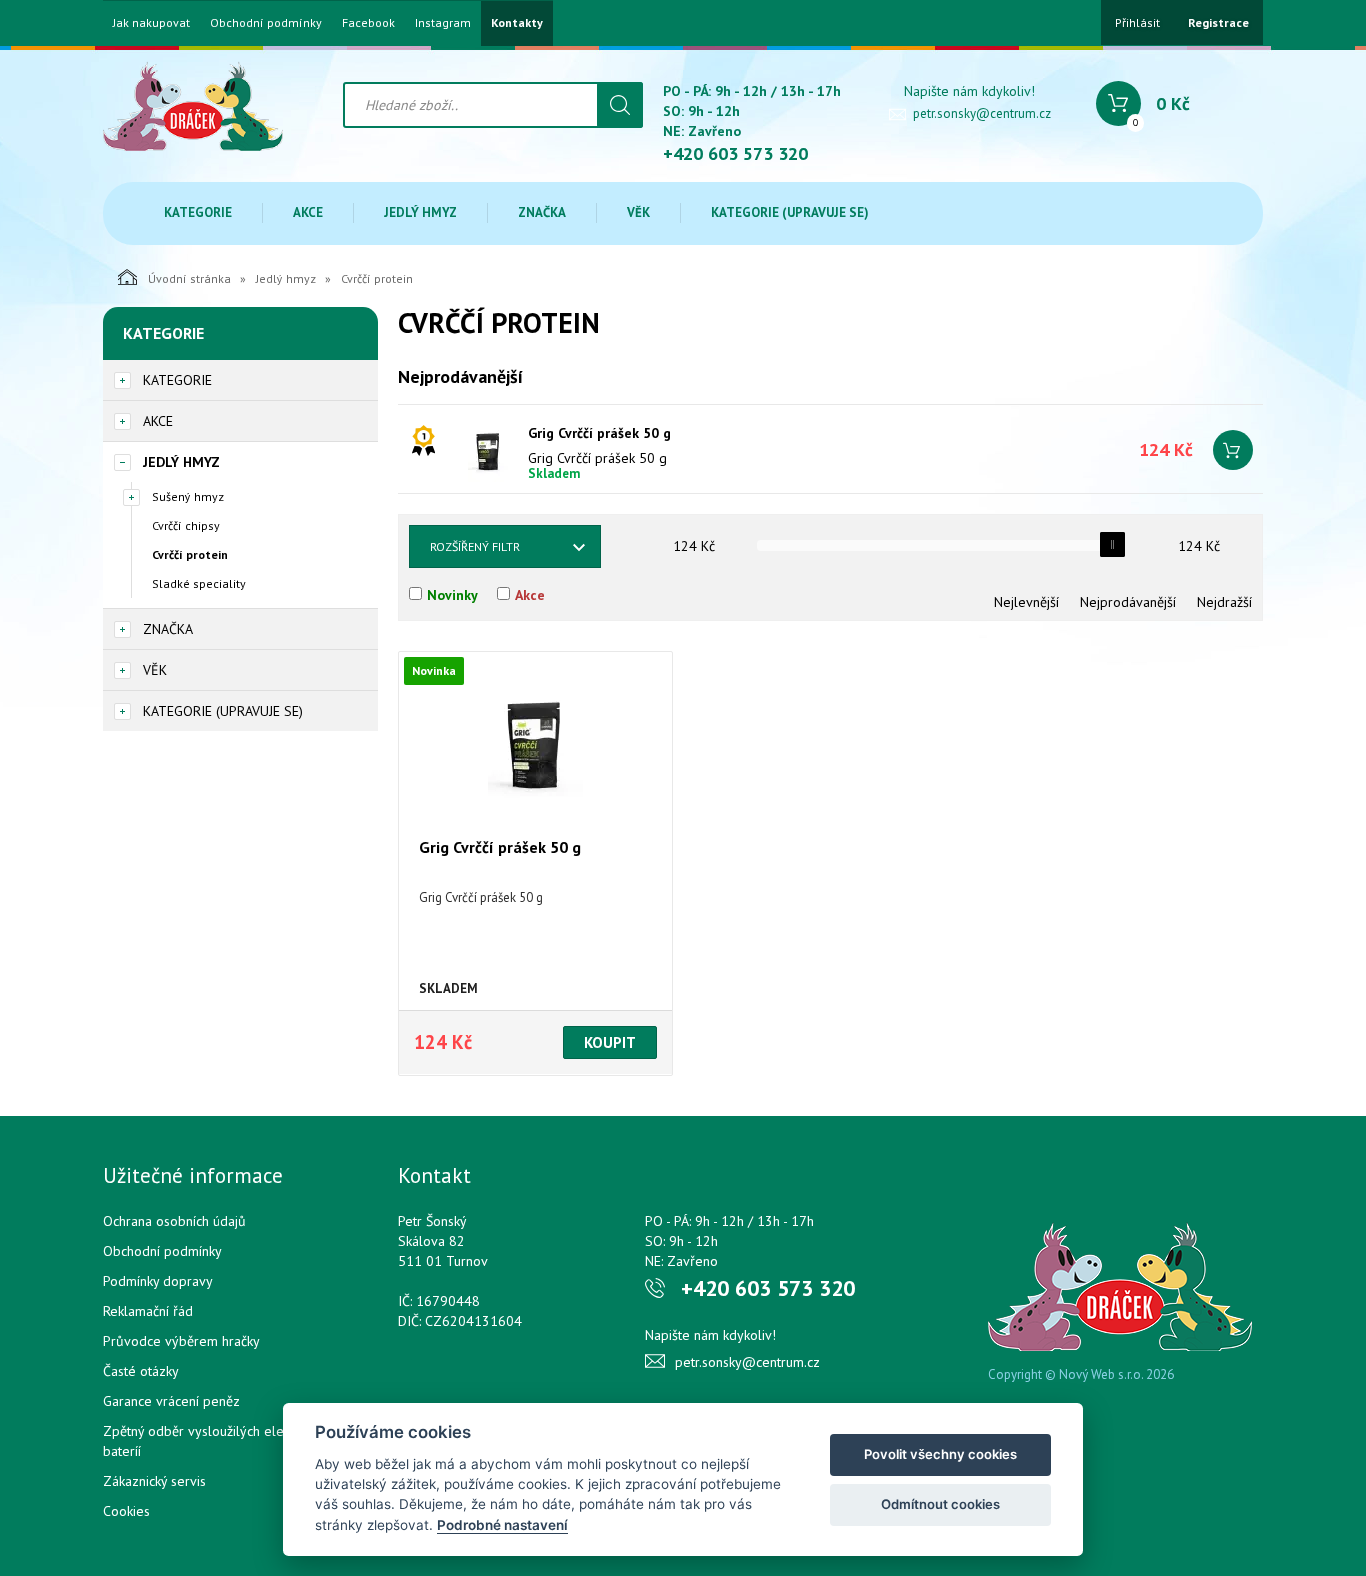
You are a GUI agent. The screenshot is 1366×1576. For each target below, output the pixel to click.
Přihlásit (1137, 22)
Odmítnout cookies (940, 1504)
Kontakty (517, 23)
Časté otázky (141, 1371)
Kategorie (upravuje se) (790, 212)
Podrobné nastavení (502, 1525)
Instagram (443, 23)
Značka (542, 212)
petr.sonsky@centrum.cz (982, 113)
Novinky (452, 595)
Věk (638, 212)
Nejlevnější (1026, 602)
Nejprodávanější (1128, 602)
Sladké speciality (199, 583)
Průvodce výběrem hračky (181, 1341)
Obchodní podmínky (266, 23)
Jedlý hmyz (420, 212)
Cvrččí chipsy (186, 525)
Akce (308, 212)
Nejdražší (1224, 602)
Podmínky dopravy (158, 1281)
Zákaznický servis (154, 1481)
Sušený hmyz (188, 496)
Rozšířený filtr (475, 546)
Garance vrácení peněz (171, 1401)
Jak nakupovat (151, 23)
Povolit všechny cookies (940, 1454)
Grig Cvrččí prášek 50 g (599, 433)
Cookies (126, 1511)
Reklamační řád (148, 1311)
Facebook (368, 23)
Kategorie (198, 212)
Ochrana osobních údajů (174, 1221)
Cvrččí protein (190, 554)
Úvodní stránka (189, 278)
